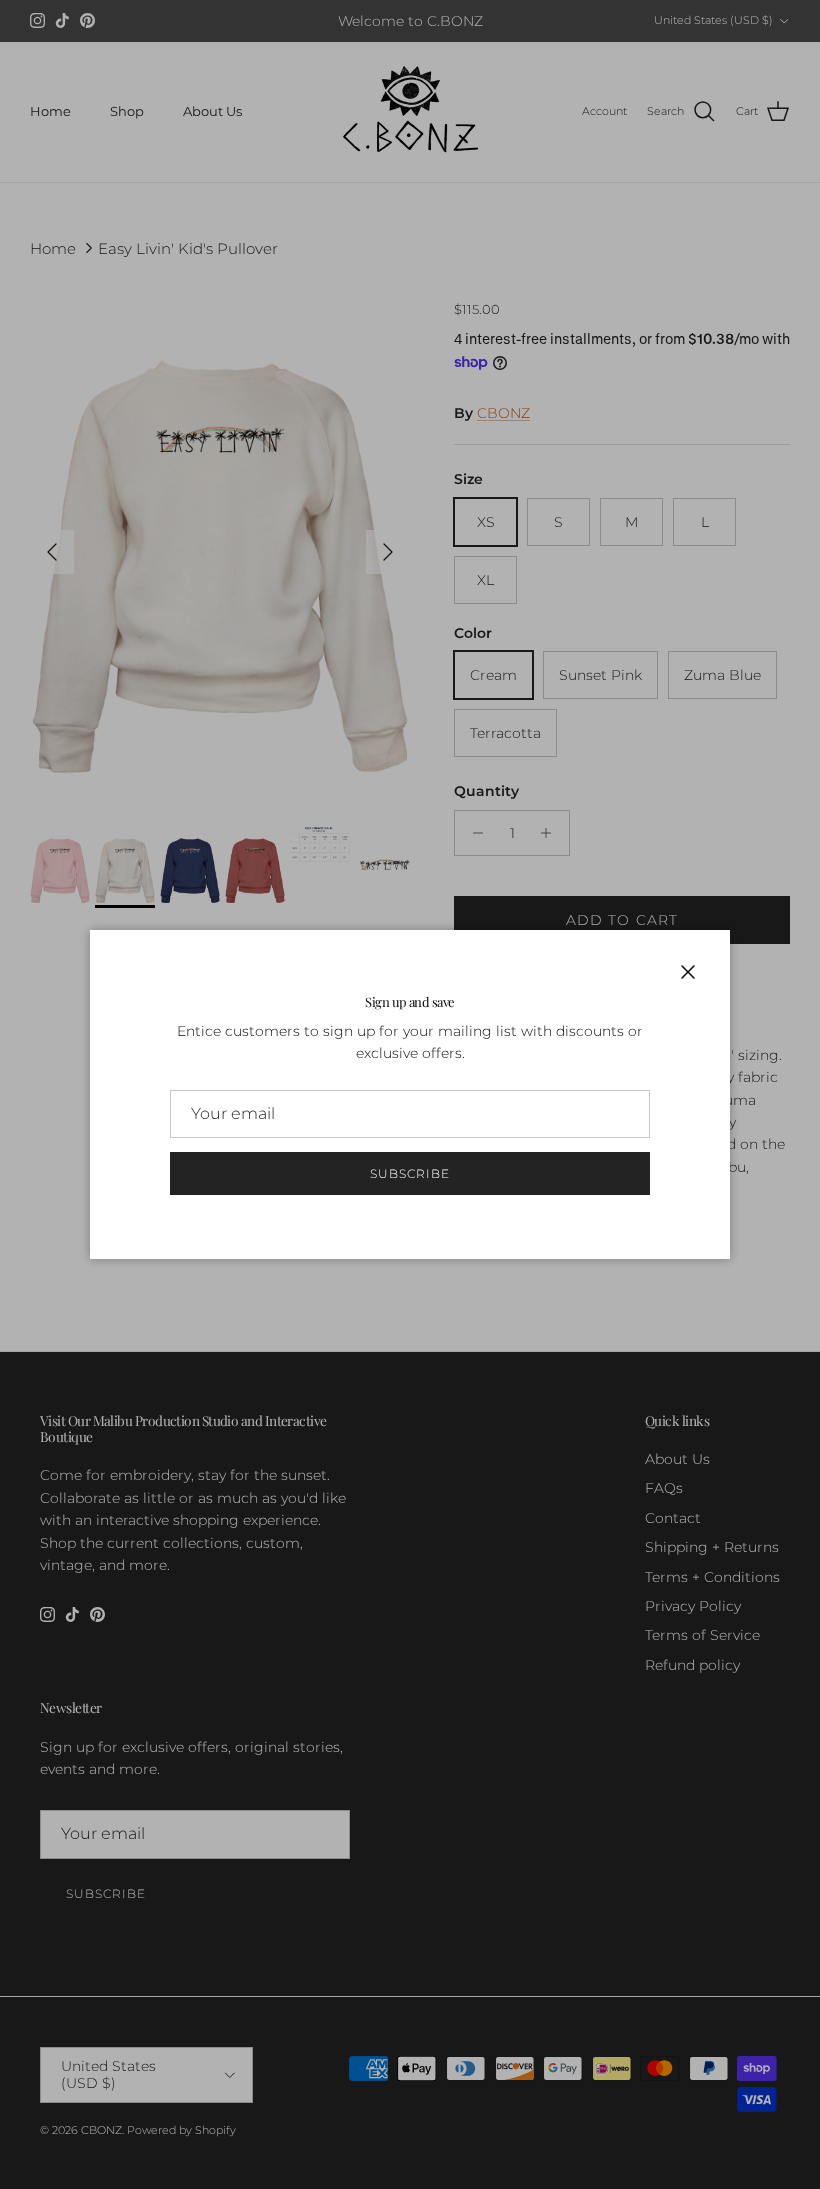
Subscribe (410, 1173)
